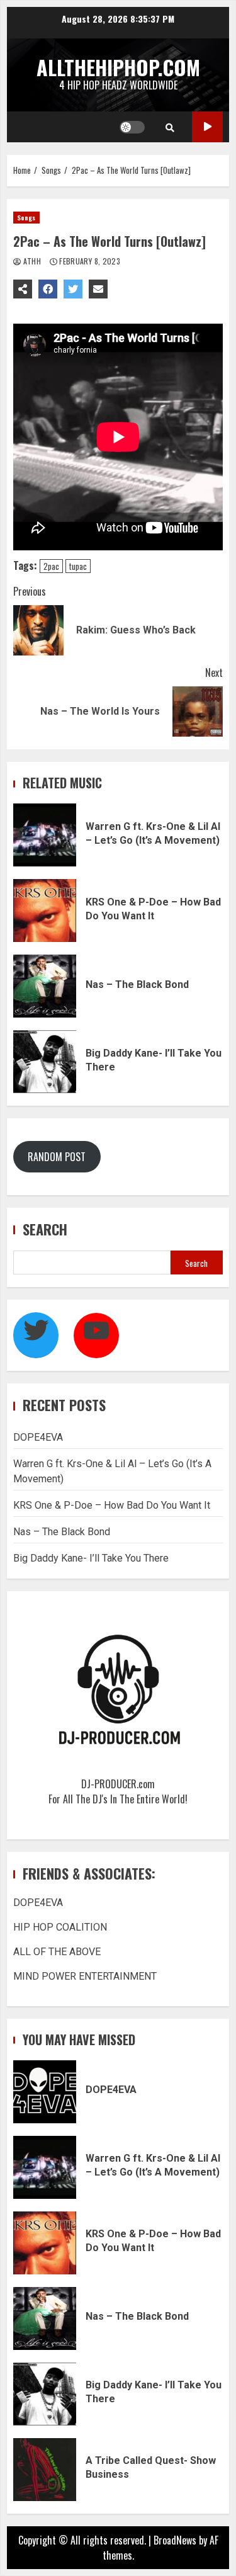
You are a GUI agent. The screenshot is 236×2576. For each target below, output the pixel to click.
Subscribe (207, 127)
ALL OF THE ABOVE (57, 1952)
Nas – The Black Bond (45, 986)
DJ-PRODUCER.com (118, 1784)
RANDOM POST (57, 1157)
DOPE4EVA (38, 1437)
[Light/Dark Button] (132, 127)
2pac (51, 566)
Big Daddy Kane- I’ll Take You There (45, 1062)
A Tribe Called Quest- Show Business (45, 2470)
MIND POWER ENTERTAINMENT (85, 1976)
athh (32, 261)
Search (45, 1229)
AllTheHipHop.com (118, 67)
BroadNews (175, 2540)
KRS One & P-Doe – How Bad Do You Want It (45, 911)
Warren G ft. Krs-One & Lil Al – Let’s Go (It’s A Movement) (45, 835)
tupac (78, 566)
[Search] (170, 127)
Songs (26, 218)
